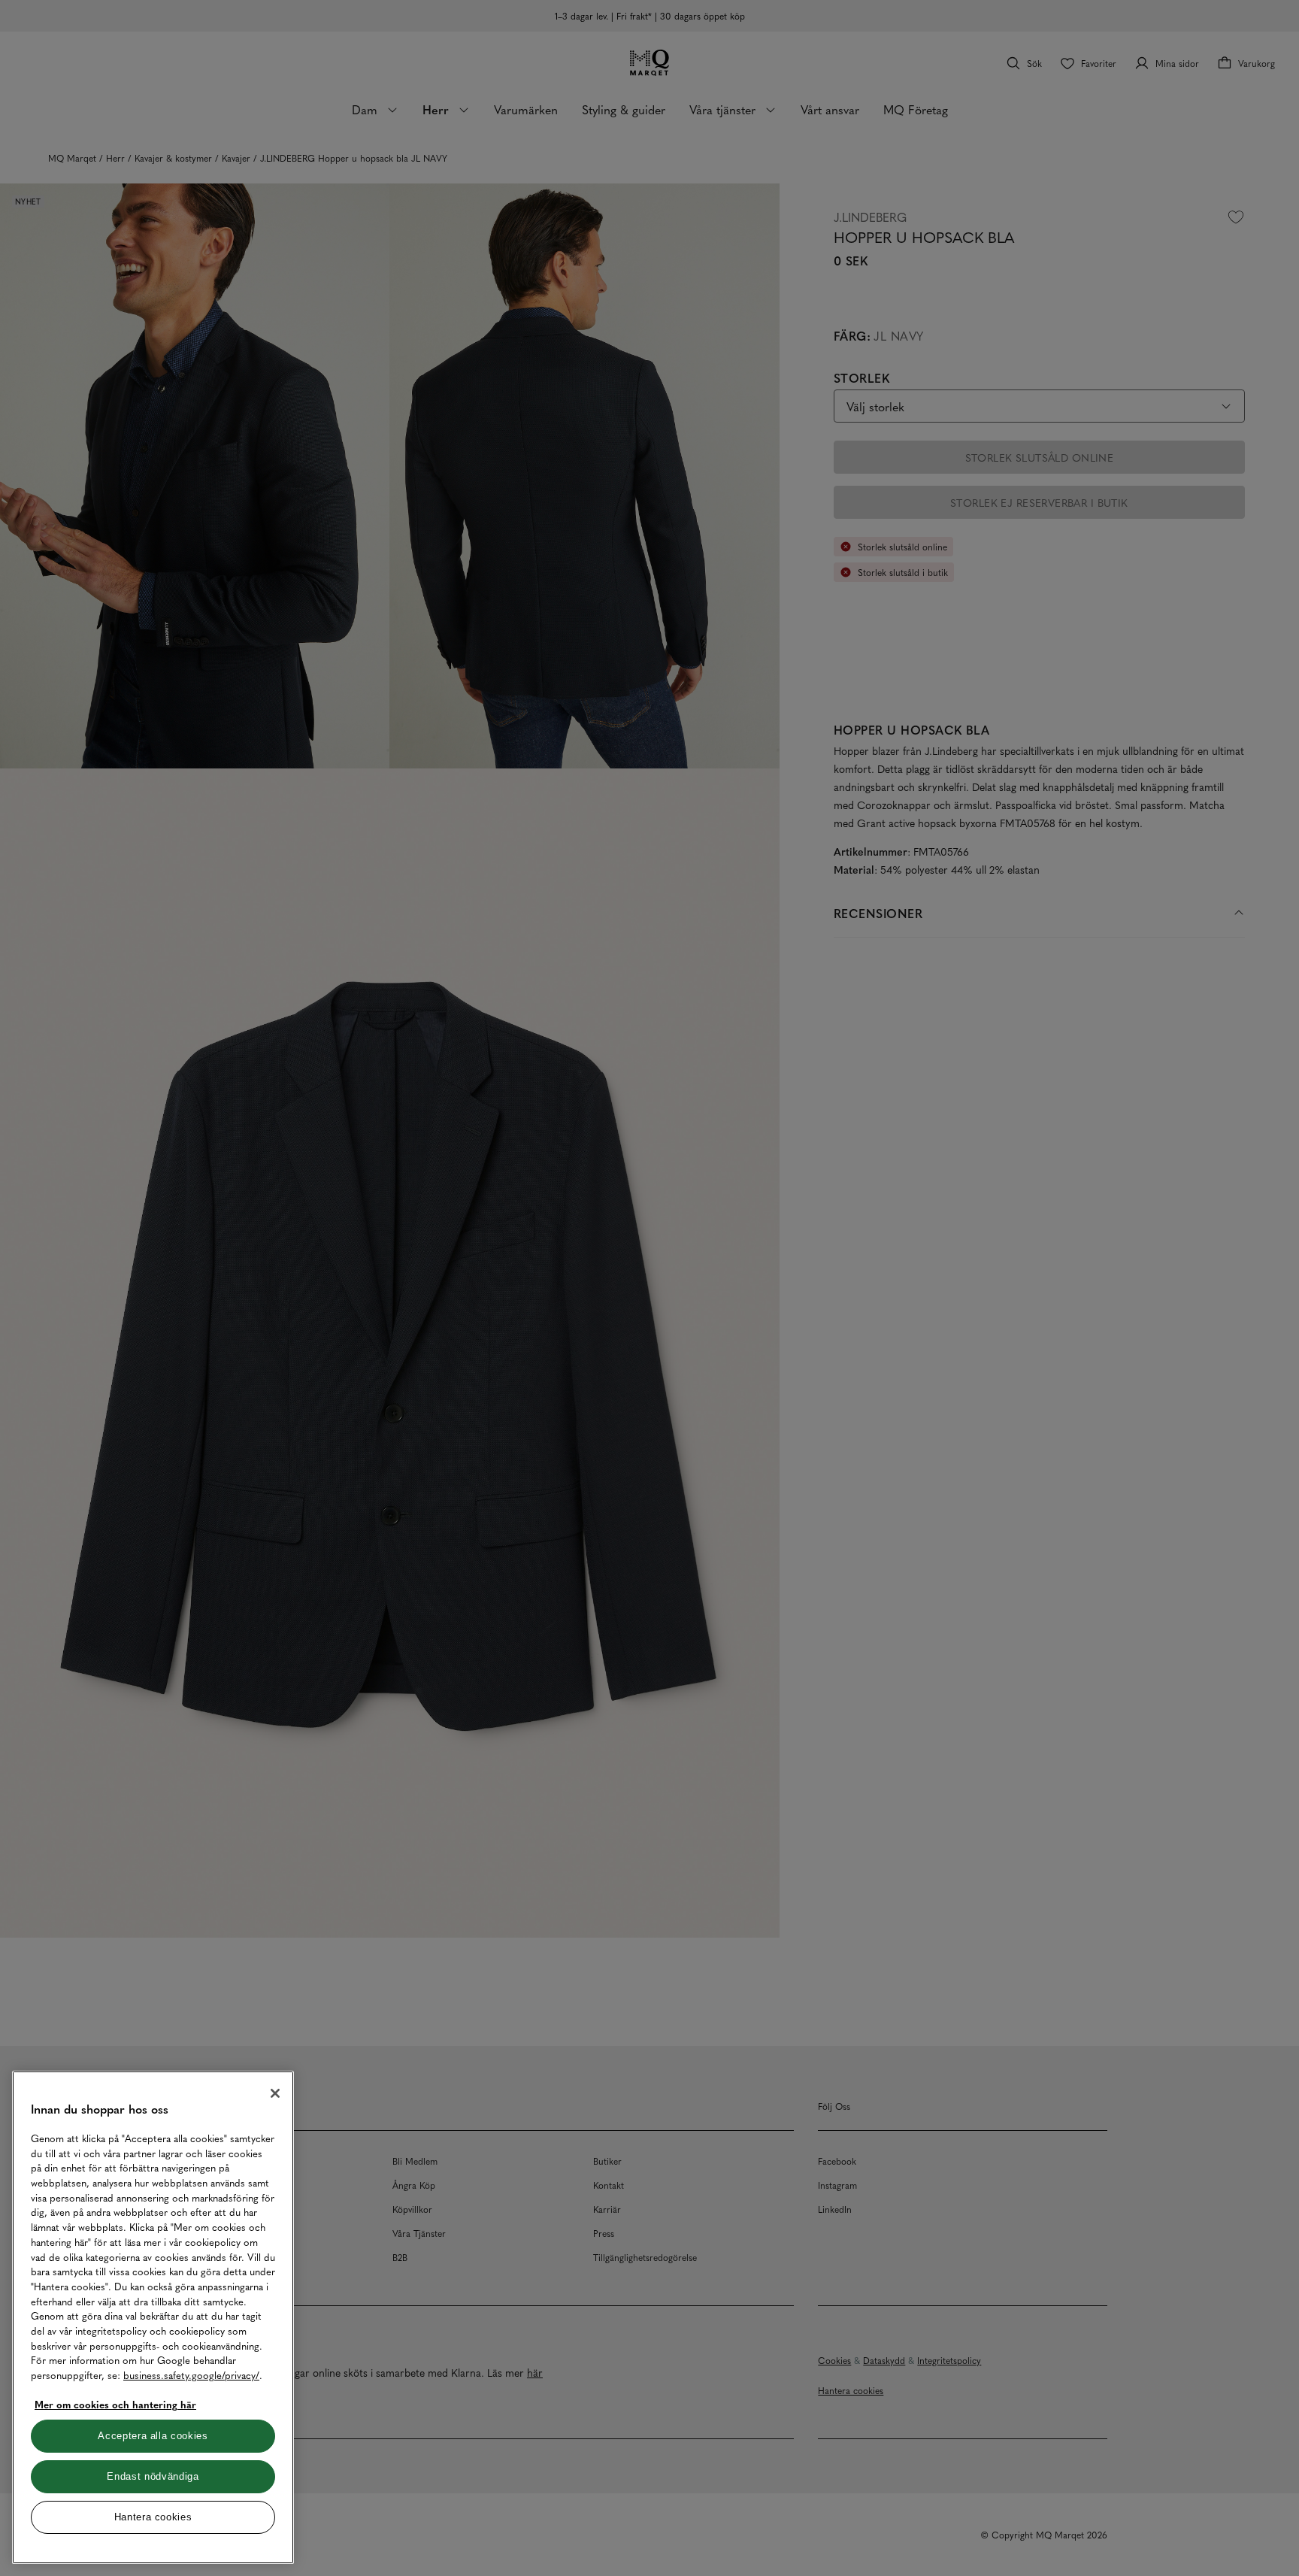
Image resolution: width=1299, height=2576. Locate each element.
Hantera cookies (153, 2517)
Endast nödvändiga (153, 2476)
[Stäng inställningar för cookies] (275, 2093)
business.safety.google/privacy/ (191, 2375)
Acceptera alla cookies (153, 2436)
